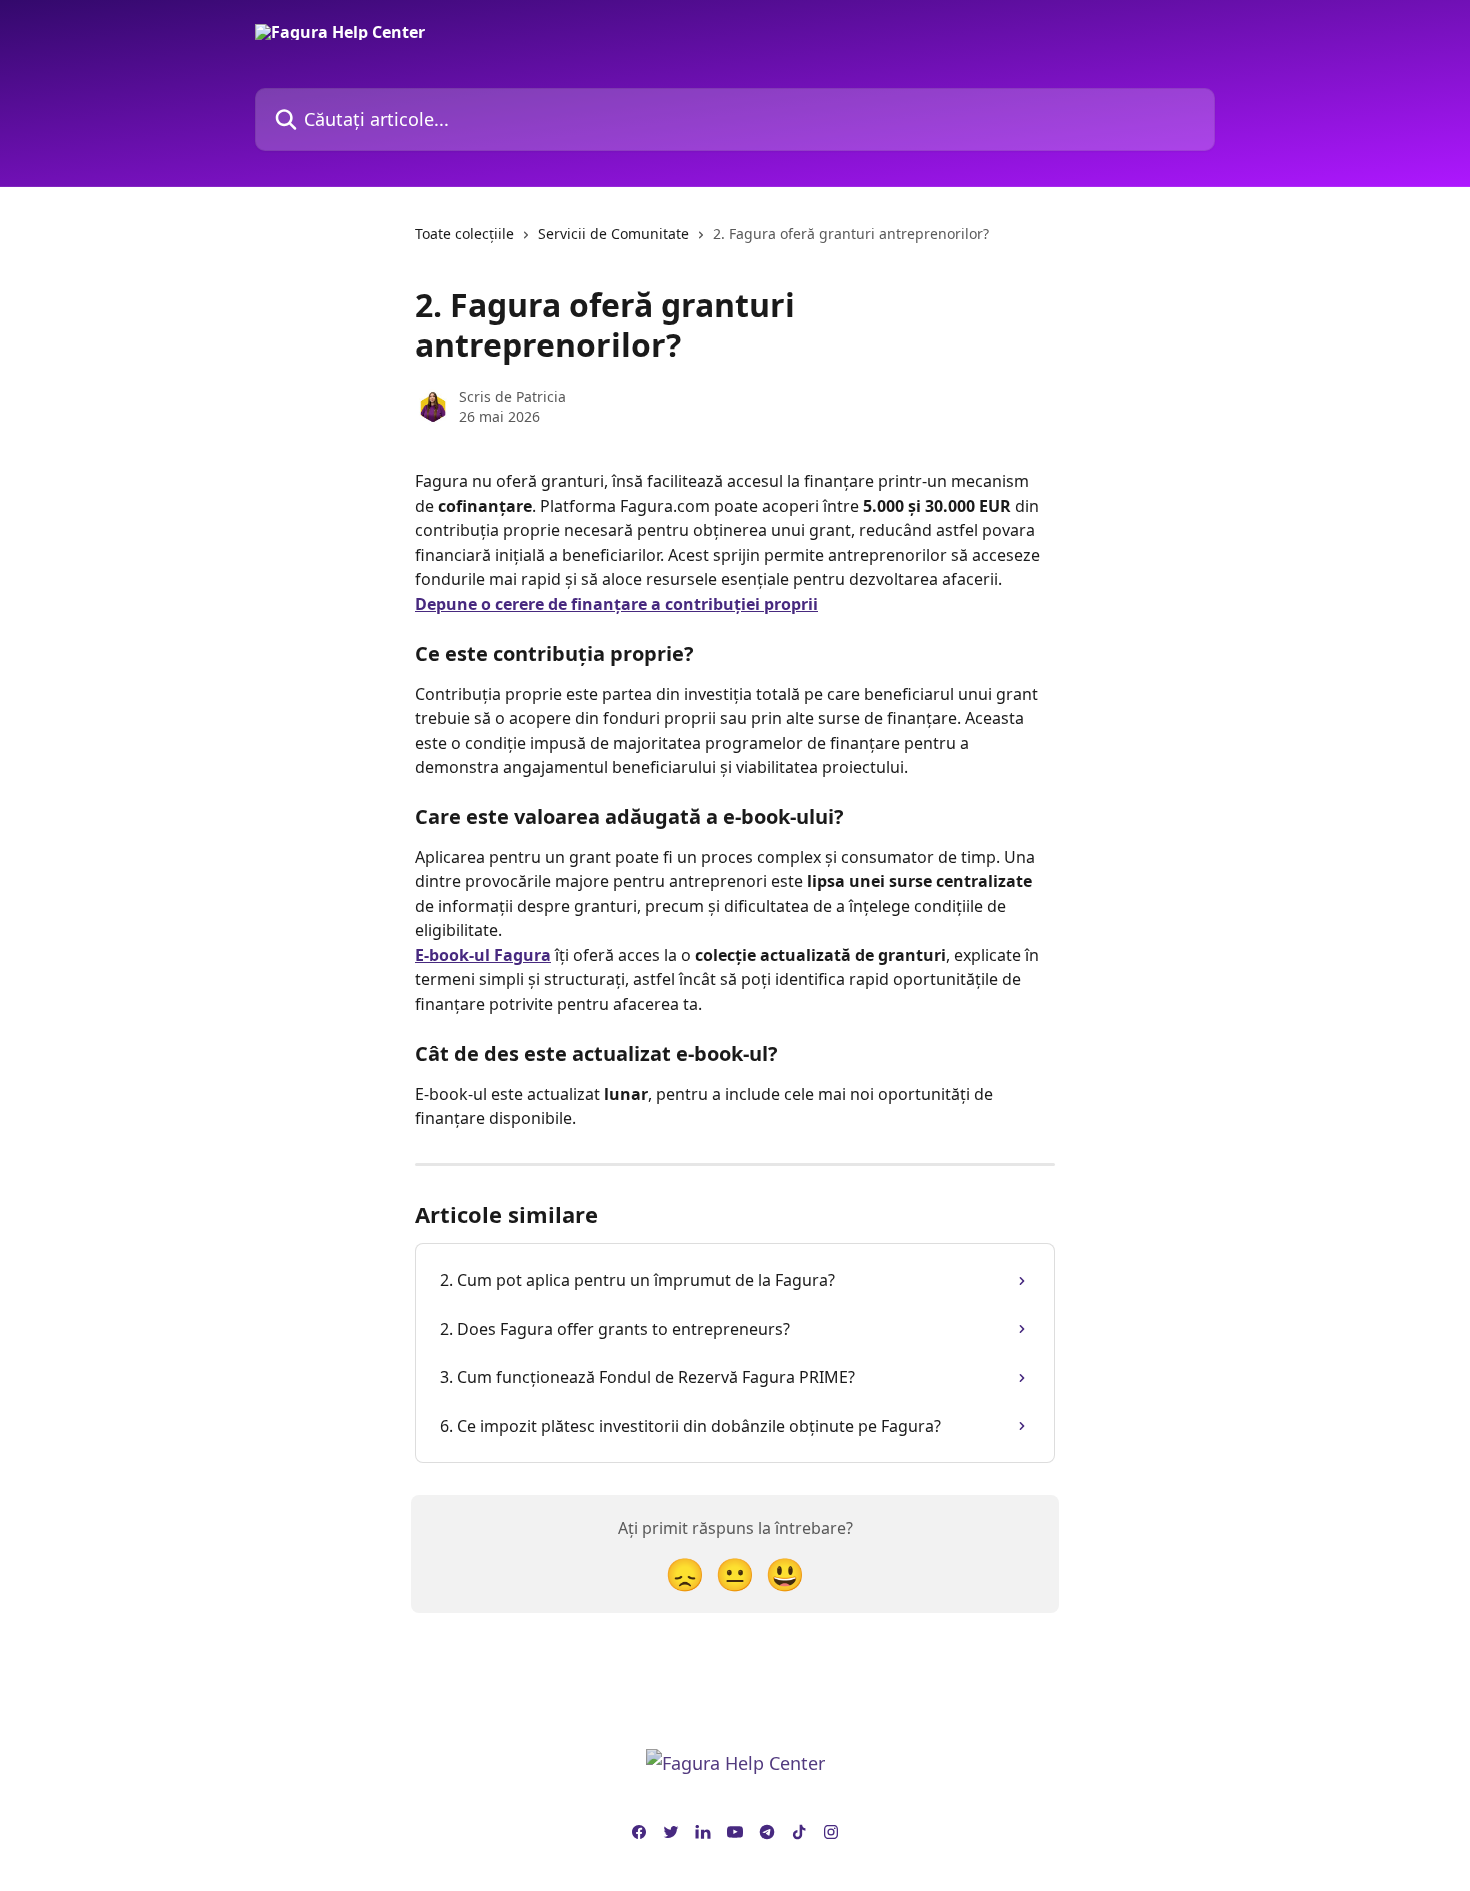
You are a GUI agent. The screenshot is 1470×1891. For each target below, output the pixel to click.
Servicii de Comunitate (613, 233)
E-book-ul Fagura (483, 955)
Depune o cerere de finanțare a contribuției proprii (616, 604)
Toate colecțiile (464, 233)
